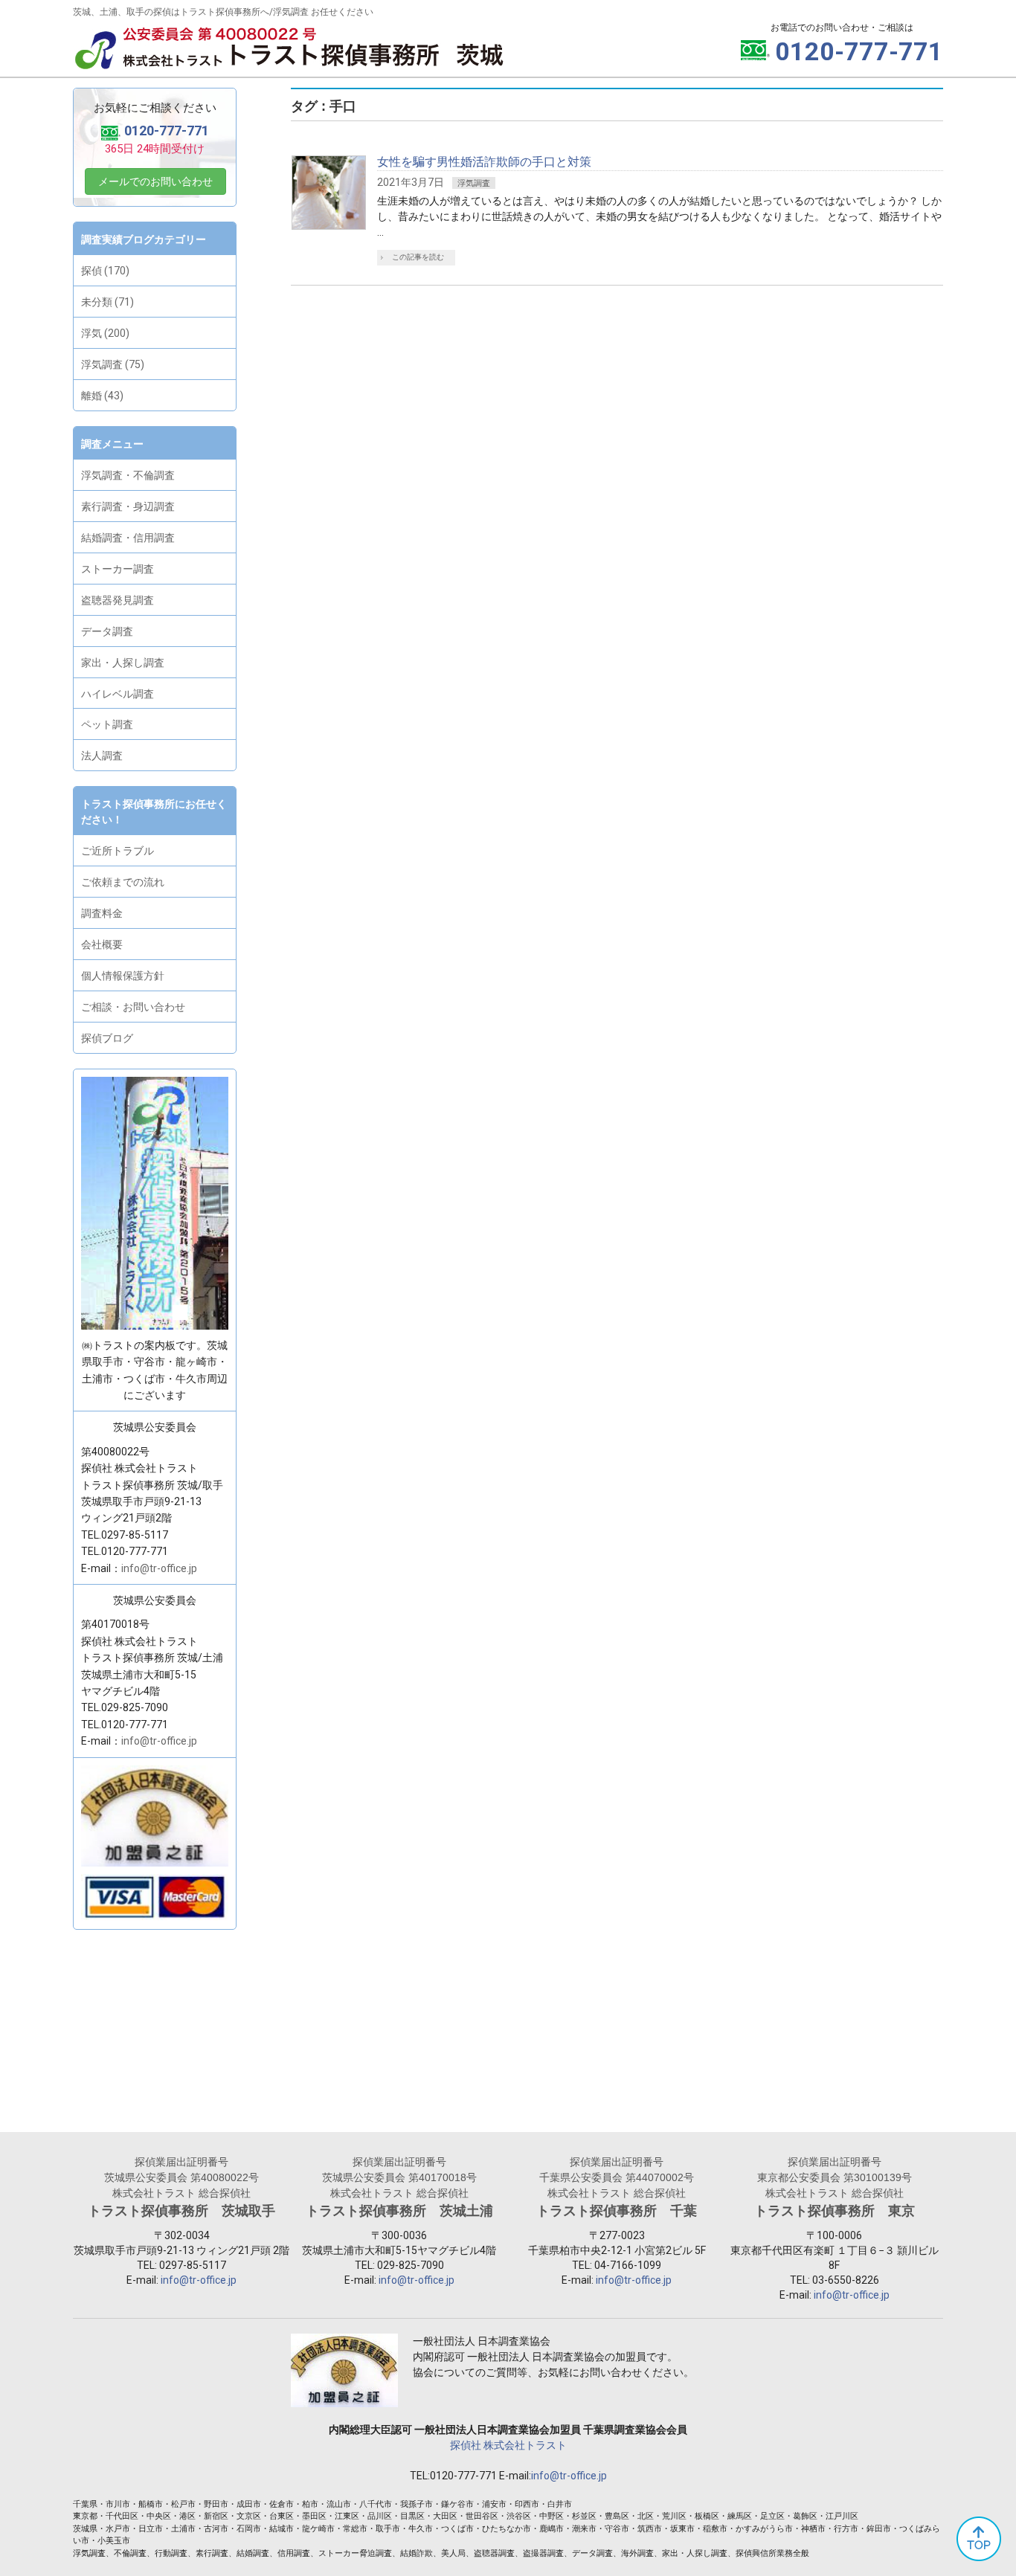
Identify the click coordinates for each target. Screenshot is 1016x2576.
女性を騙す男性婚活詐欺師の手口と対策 (484, 162)
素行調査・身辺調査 (128, 506)
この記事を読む (418, 257)
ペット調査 (107, 724)
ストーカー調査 (118, 569)
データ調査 (107, 631)
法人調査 (102, 756)
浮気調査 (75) (113, 364)
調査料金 (102, 913)
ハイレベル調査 (118, 694)
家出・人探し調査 (123, 663)
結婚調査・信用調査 (128, 538)
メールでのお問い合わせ (155, 181)
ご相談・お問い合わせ (133, 1007)
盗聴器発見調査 (118, 600)
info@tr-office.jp (159, 1568)
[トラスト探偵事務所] (289, 58)
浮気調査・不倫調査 (128, 475)
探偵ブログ (107, 1038)
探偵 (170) (105, 271)
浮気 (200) (105, 333)
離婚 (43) (102, 396)
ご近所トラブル (118, 851)
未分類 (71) (107, 302)
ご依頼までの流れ (123, 882)
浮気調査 (474, 183)
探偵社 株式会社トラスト (508, 2445)
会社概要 (102, 944)
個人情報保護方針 (123, 976)
